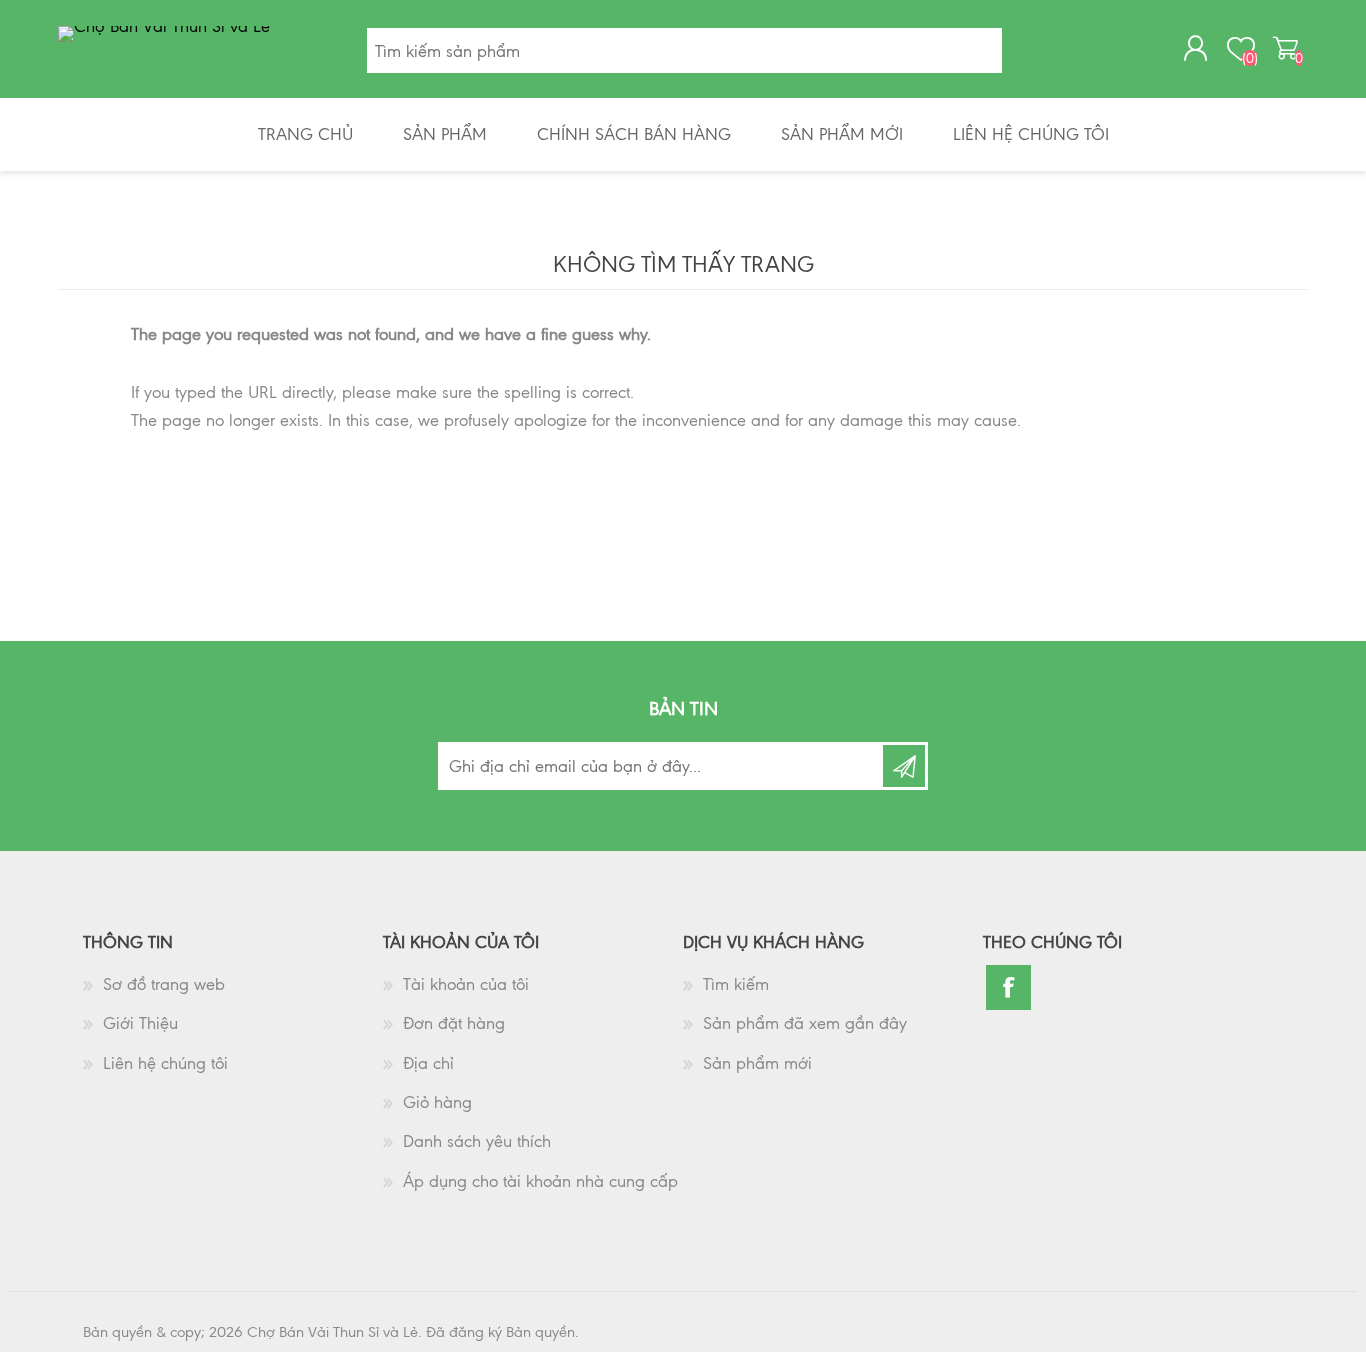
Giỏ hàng (437, 1102)
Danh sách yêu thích (477, 1141)
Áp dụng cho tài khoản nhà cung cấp (540, 1181)
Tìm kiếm (736, 984)
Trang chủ (305, 134)
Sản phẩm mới (842, 134)
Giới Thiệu (140, 1023)
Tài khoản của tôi (466, 984)
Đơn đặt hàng (454, 1023)
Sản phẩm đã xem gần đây (805, 1023)
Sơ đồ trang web (164, 984)
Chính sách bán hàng (634, 134)
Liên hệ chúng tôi (1031, 134)
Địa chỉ (428, 1063)
